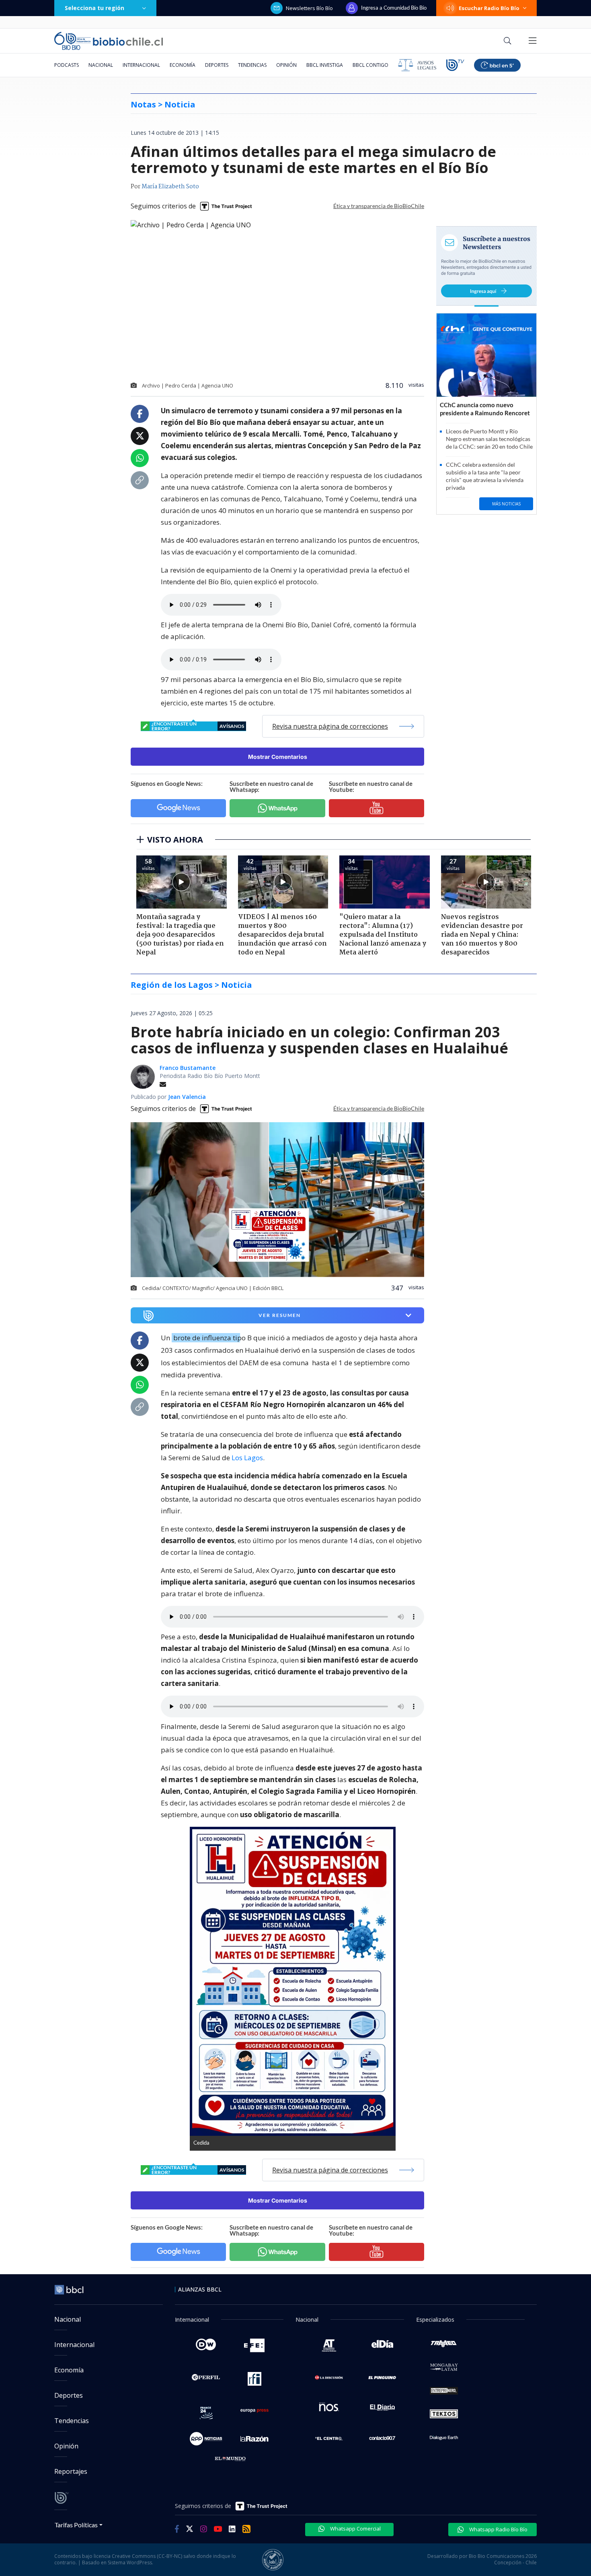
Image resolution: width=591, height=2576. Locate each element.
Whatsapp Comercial (355, 2529)
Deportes (217, 65)
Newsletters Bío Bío (309, 8)
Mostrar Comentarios (278, 757)
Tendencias (252, 65)
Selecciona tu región (94, 8)
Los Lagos (247, 1458)
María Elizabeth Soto (170, 187)
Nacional (101, 65)
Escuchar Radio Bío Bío (489, 8)
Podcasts (67, 65)
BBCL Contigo (370, 65)
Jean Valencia (187, 1097)
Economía (183, 65)
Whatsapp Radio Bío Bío (498, 2529)
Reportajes (71, 2471)
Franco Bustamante (188, 1068)
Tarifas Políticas (76, 2525)
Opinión (286, 65)
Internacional (141, 65)
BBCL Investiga (325, 65)
